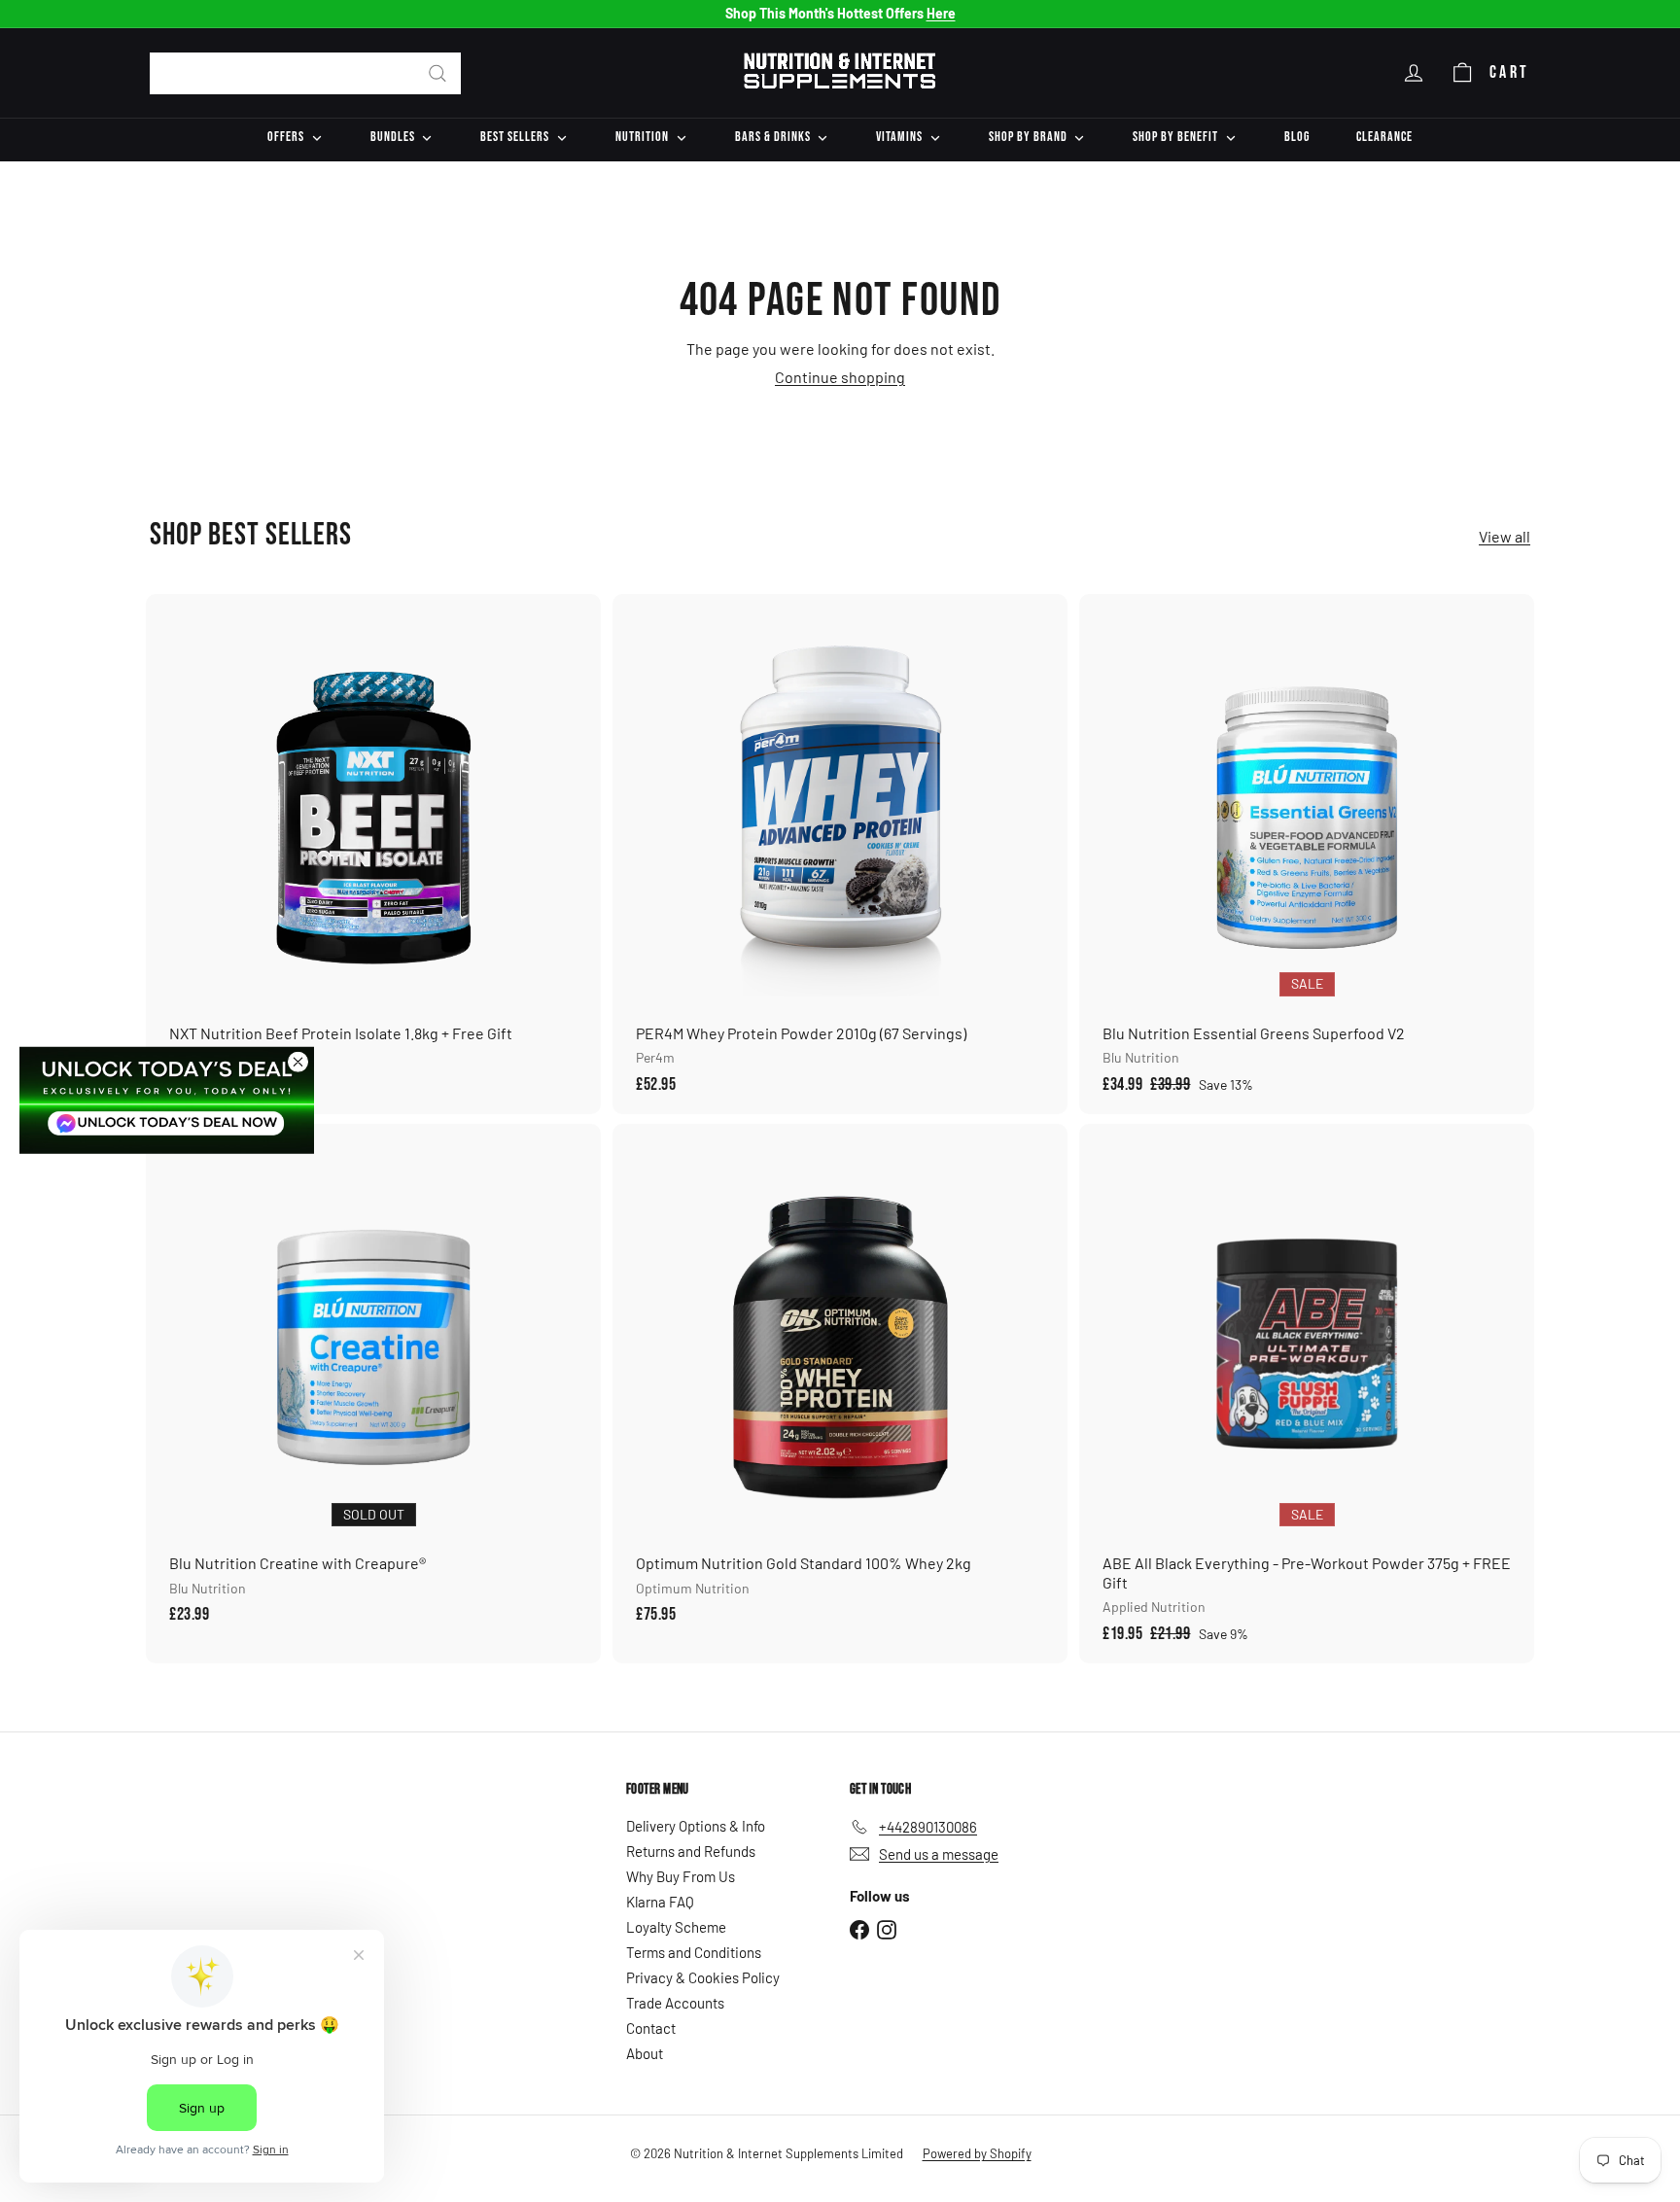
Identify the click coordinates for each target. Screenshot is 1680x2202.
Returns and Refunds (691, 1851)
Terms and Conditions (694, 1952)
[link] (167, 1100)
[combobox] (305, 73)
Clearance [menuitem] (1384, 137)
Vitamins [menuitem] (899, 137)
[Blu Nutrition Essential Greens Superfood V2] (1307, 855)
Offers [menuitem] (286, 137)
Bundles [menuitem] (393, 137)
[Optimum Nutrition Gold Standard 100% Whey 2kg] (840, 1384)
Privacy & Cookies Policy (703, 1977)
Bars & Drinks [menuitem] (773, 137)
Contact (651, 2028)
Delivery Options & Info (696, 1826)
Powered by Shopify (977, 2153)
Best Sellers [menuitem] (515, 137)
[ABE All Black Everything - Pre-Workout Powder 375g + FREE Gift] (1307, 1394)
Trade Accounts (675, 2003)
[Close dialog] (298, 1061)
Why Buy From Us (681, 1876)
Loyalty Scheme (676, 1927)
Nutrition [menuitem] (642, 137)
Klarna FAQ (660, 1902)
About (645, 2053)
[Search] (437, 73)
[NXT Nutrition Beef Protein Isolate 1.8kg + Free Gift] (373, 855)
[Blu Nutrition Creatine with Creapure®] (373, 1384)
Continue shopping (840, 377)
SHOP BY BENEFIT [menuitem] (1175, 137)
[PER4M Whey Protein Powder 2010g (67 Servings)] (840, 855)
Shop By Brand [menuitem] (1028, 137)
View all (1505, 536)
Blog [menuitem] (1297, 137)
